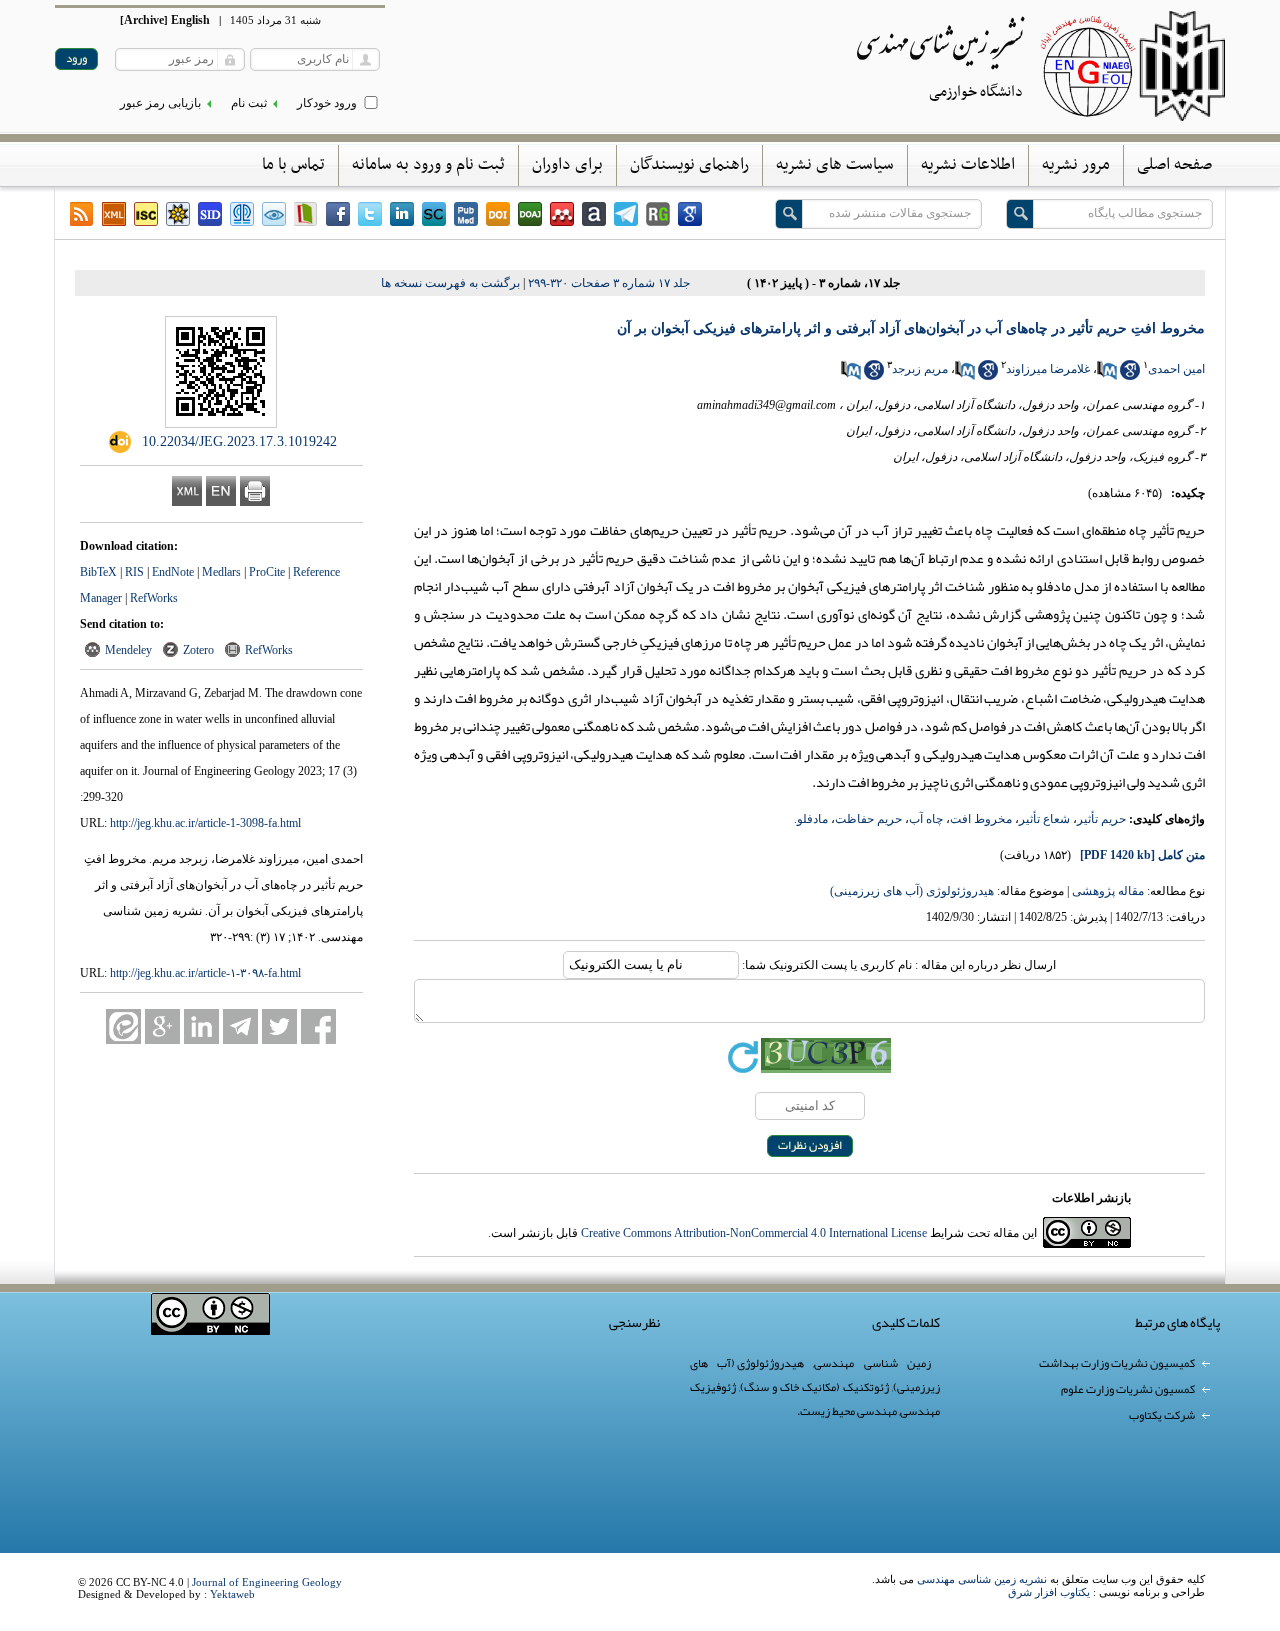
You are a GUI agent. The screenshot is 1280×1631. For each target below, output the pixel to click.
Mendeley (128, 650)
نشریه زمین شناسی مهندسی (982, 1579)
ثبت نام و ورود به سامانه (428, 165)
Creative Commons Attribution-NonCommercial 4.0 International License (754, 1233)
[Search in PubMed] (1107, 376)
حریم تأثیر (1101, 819)
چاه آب (926, 819)
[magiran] (306, 214)
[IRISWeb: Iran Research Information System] (274, 214)
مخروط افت (981, 819)
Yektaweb (232, 1594)
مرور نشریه (1076, 165)
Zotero (198, 650)
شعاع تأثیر (1044, 819)
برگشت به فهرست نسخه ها (450, 283)
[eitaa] (123, 1026)
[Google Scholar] (690, 214)
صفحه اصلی (1174, 165)
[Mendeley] (562, 214)
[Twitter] (370, 214)
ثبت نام (249, 103)
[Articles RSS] (82, 214)
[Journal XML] (114, 214)
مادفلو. (811, 819)
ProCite (267, 572)
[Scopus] (434, 214)
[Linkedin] (402, 214)
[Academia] (594, 214)
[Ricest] (178, 214)
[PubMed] (466, 214)
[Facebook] (338, 214)
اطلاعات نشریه (968, 165)
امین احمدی (1176, 369)
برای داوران (567, 165)
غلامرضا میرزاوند (1048, 369)
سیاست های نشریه (835, 165)
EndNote (173, 572)
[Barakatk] (242, 214)
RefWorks (154, 598)
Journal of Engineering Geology (267, 1582)
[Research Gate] (658, 214)
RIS (134, 572)
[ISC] (146, 214)
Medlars (221, 572)
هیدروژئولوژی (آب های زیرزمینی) (912, 891)
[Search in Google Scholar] (1130, 376)
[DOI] (498, 214)
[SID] (210, 214)
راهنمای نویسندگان (689, 165)
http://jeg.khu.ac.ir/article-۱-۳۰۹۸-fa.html (205, 973)
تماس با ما (293, 165)
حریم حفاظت (868, 819)
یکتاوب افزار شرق (1049, 1592)
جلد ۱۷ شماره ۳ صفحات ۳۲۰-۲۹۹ (609, 283)
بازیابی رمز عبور (160, 103)
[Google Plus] (162, 1026)
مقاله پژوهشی (1108, 891)
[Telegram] (626, 214)
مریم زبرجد (920, 369)
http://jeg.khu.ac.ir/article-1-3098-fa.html (205, 823)
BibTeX (98, 572)
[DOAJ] (530, 214)
